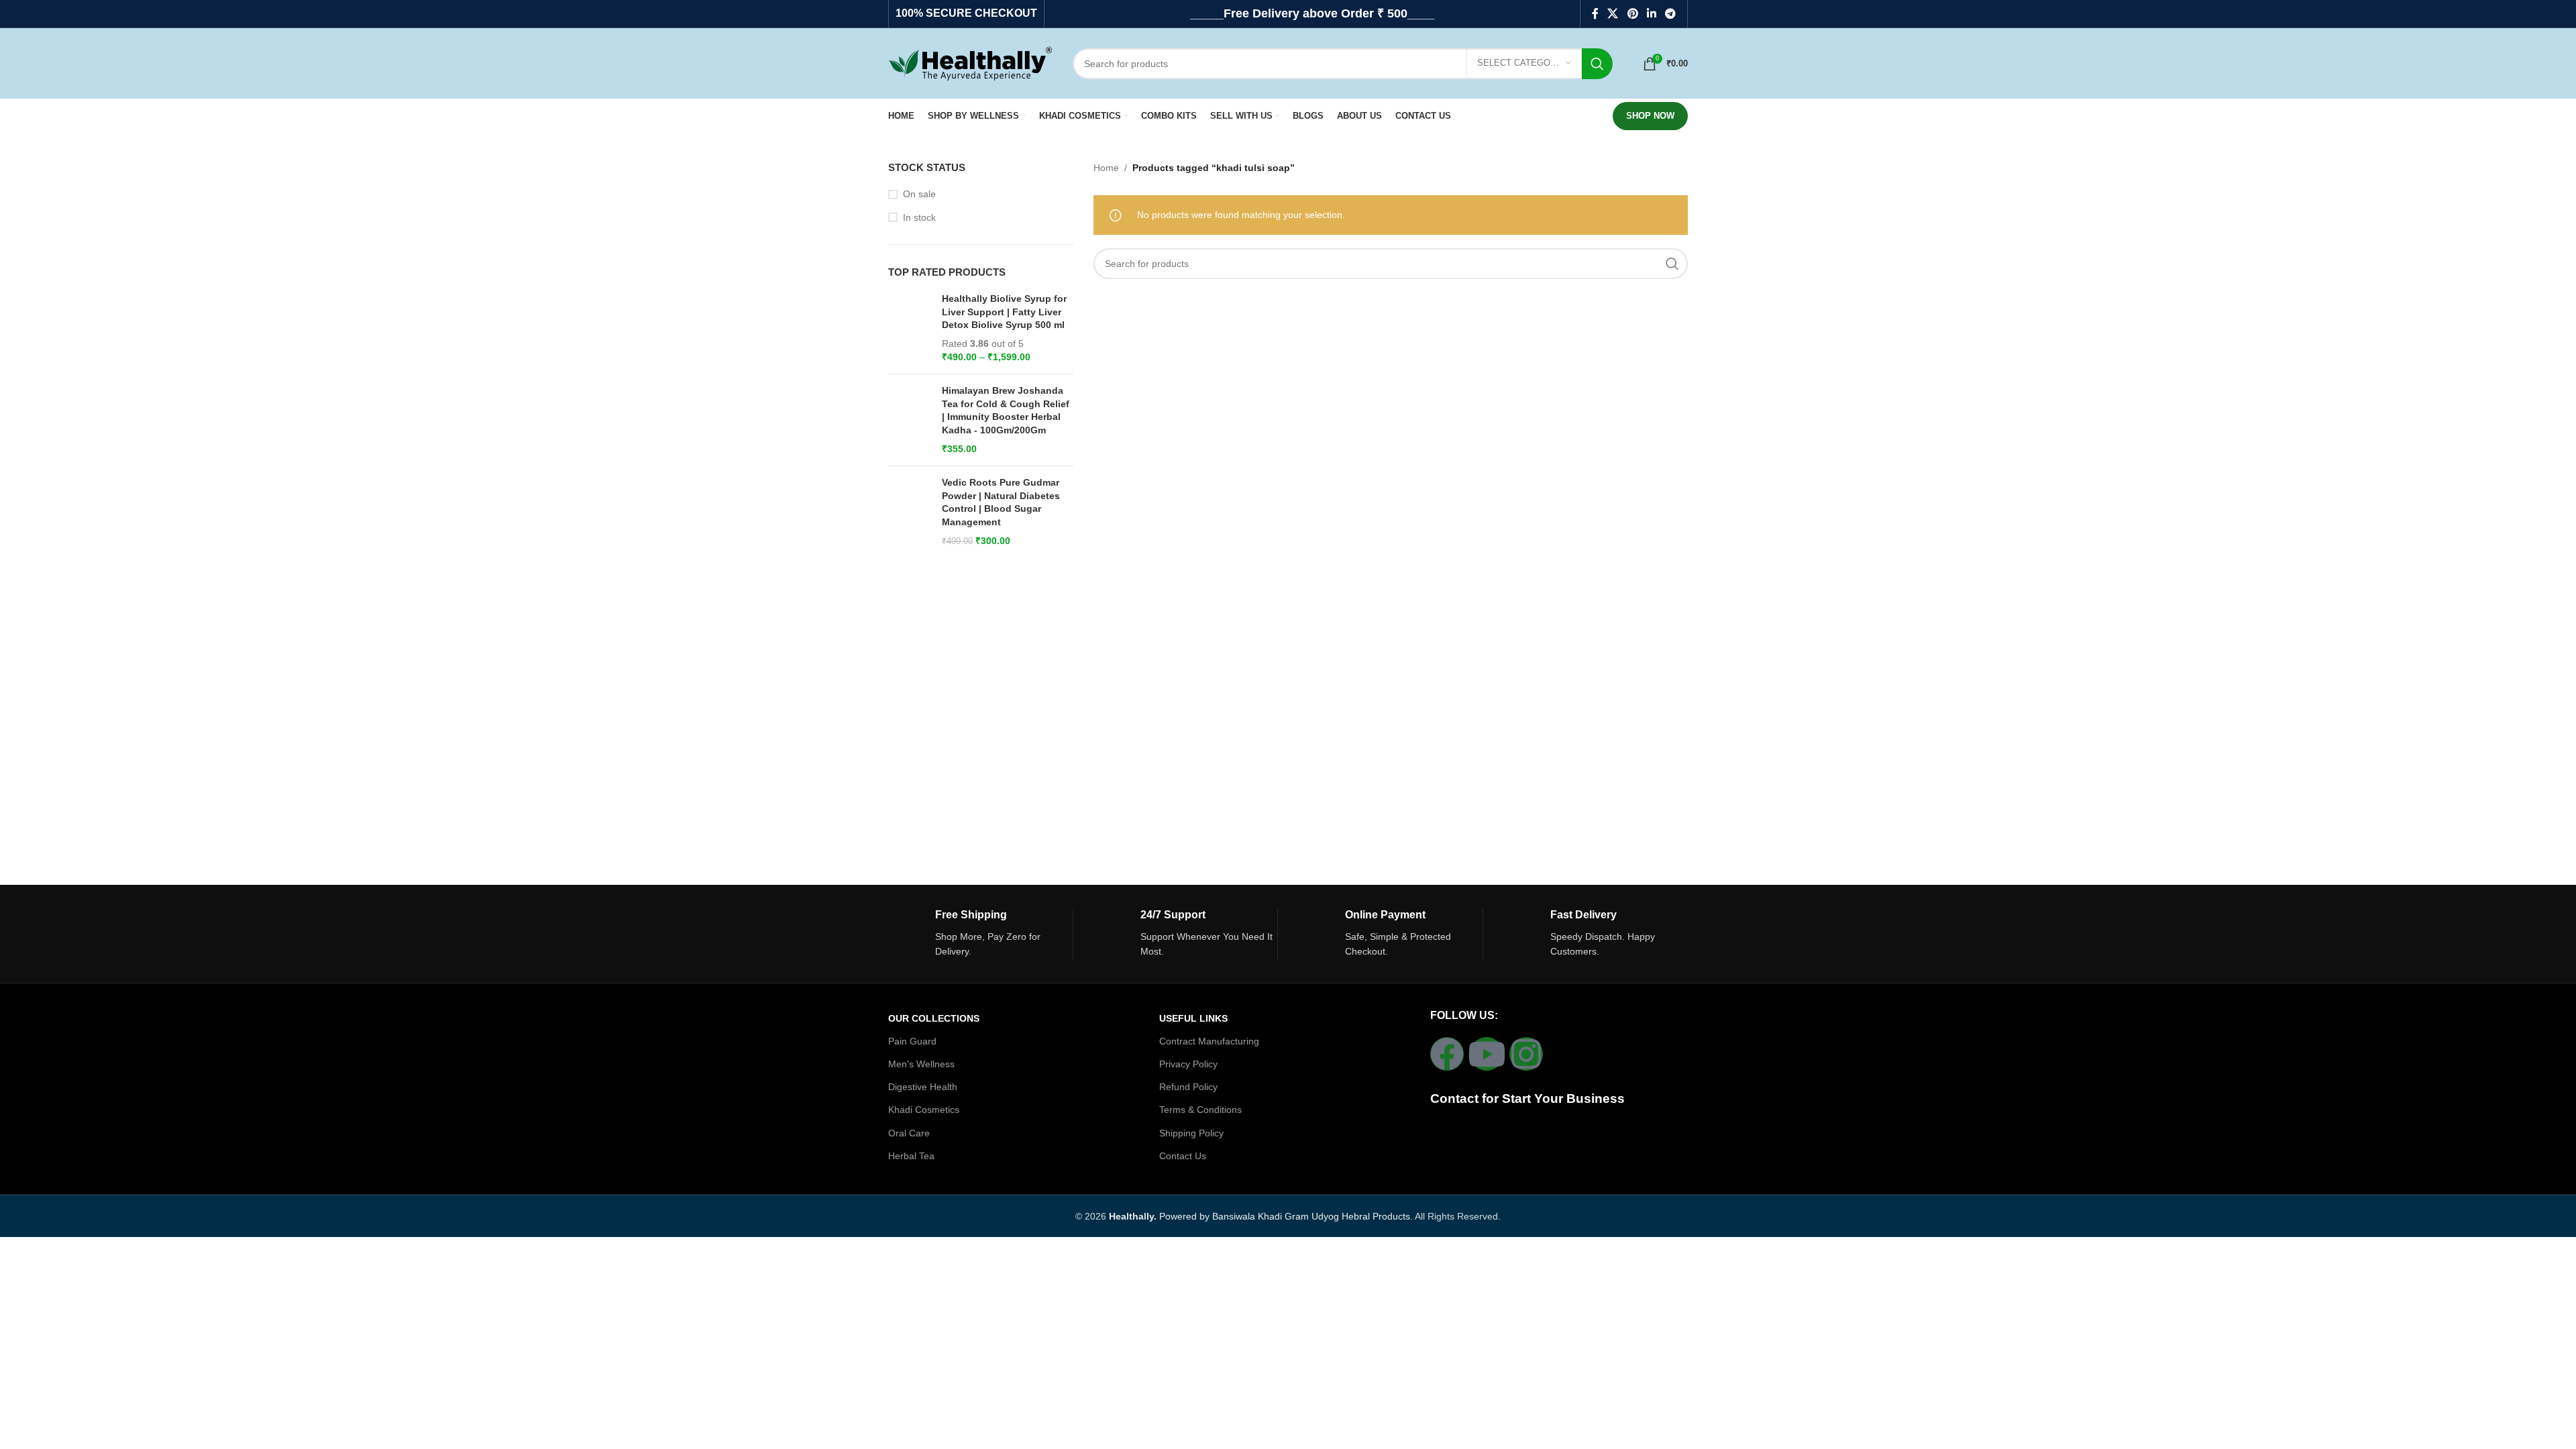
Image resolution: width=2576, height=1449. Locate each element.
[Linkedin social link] (1651, 14)
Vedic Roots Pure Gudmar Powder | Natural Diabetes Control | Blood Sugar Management (1001, 502)
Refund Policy (1188, 1087)
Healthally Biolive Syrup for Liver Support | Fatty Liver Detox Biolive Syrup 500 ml (1004, 312)
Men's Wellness (921, 1064)
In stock (919, 217)
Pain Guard (912, 1041)
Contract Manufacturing (1209, 1041)
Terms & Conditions (1200, 1110)
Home (1106, 168)
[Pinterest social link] (1632, 14)
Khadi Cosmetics (924, 1110)
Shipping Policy (1191, 1133)
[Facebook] (1447, 1054)
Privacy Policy (1188, 1064)
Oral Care (909, 1133)
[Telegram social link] (1671, 14)
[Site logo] (970, 62)
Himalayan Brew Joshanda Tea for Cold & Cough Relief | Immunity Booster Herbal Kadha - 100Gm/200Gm (1006, 410)
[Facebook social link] (1595, 14)
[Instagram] (1526, 1054)
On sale (919, 194)
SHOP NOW (1650, 116)
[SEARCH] (1597, 64)
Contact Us (1183, 1156)
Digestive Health (923, 1087)
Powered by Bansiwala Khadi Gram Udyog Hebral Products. (1261, 1216)
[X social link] (1613, 14)
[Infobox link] (980, 934)
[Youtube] (1487, 1054)
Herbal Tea (911, 1156)
